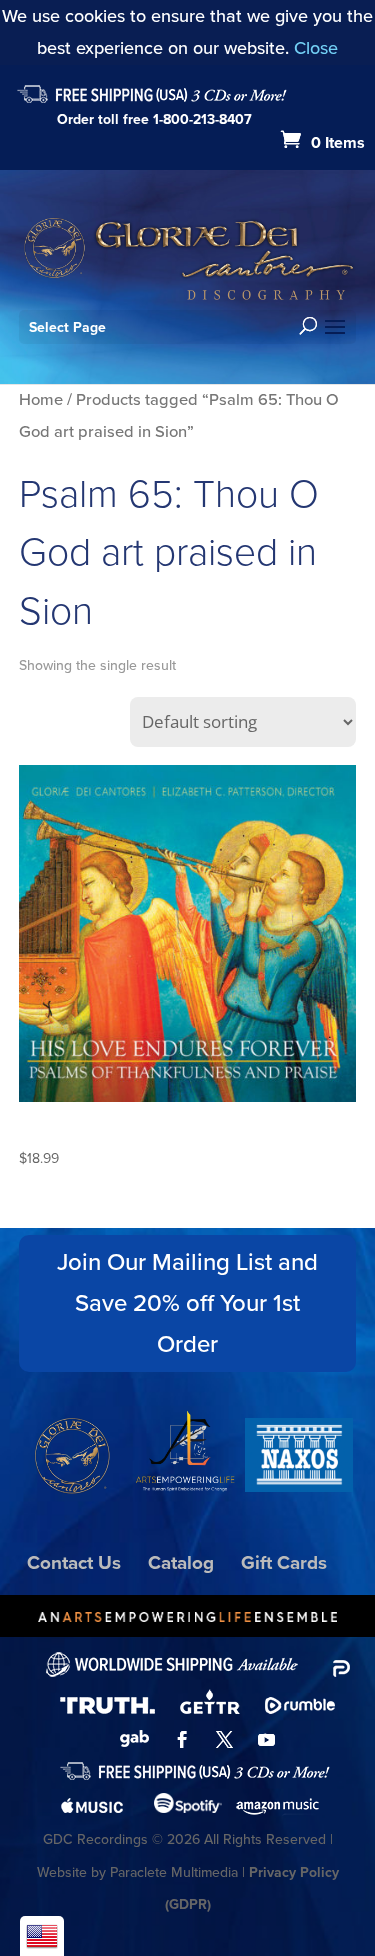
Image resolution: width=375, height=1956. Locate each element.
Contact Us (74, 1562)
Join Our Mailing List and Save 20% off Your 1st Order (187, 1303)
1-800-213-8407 (202, 119)
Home (41, 399)
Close (316, 48)
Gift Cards (284, 1562)
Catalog (181, 1562)
